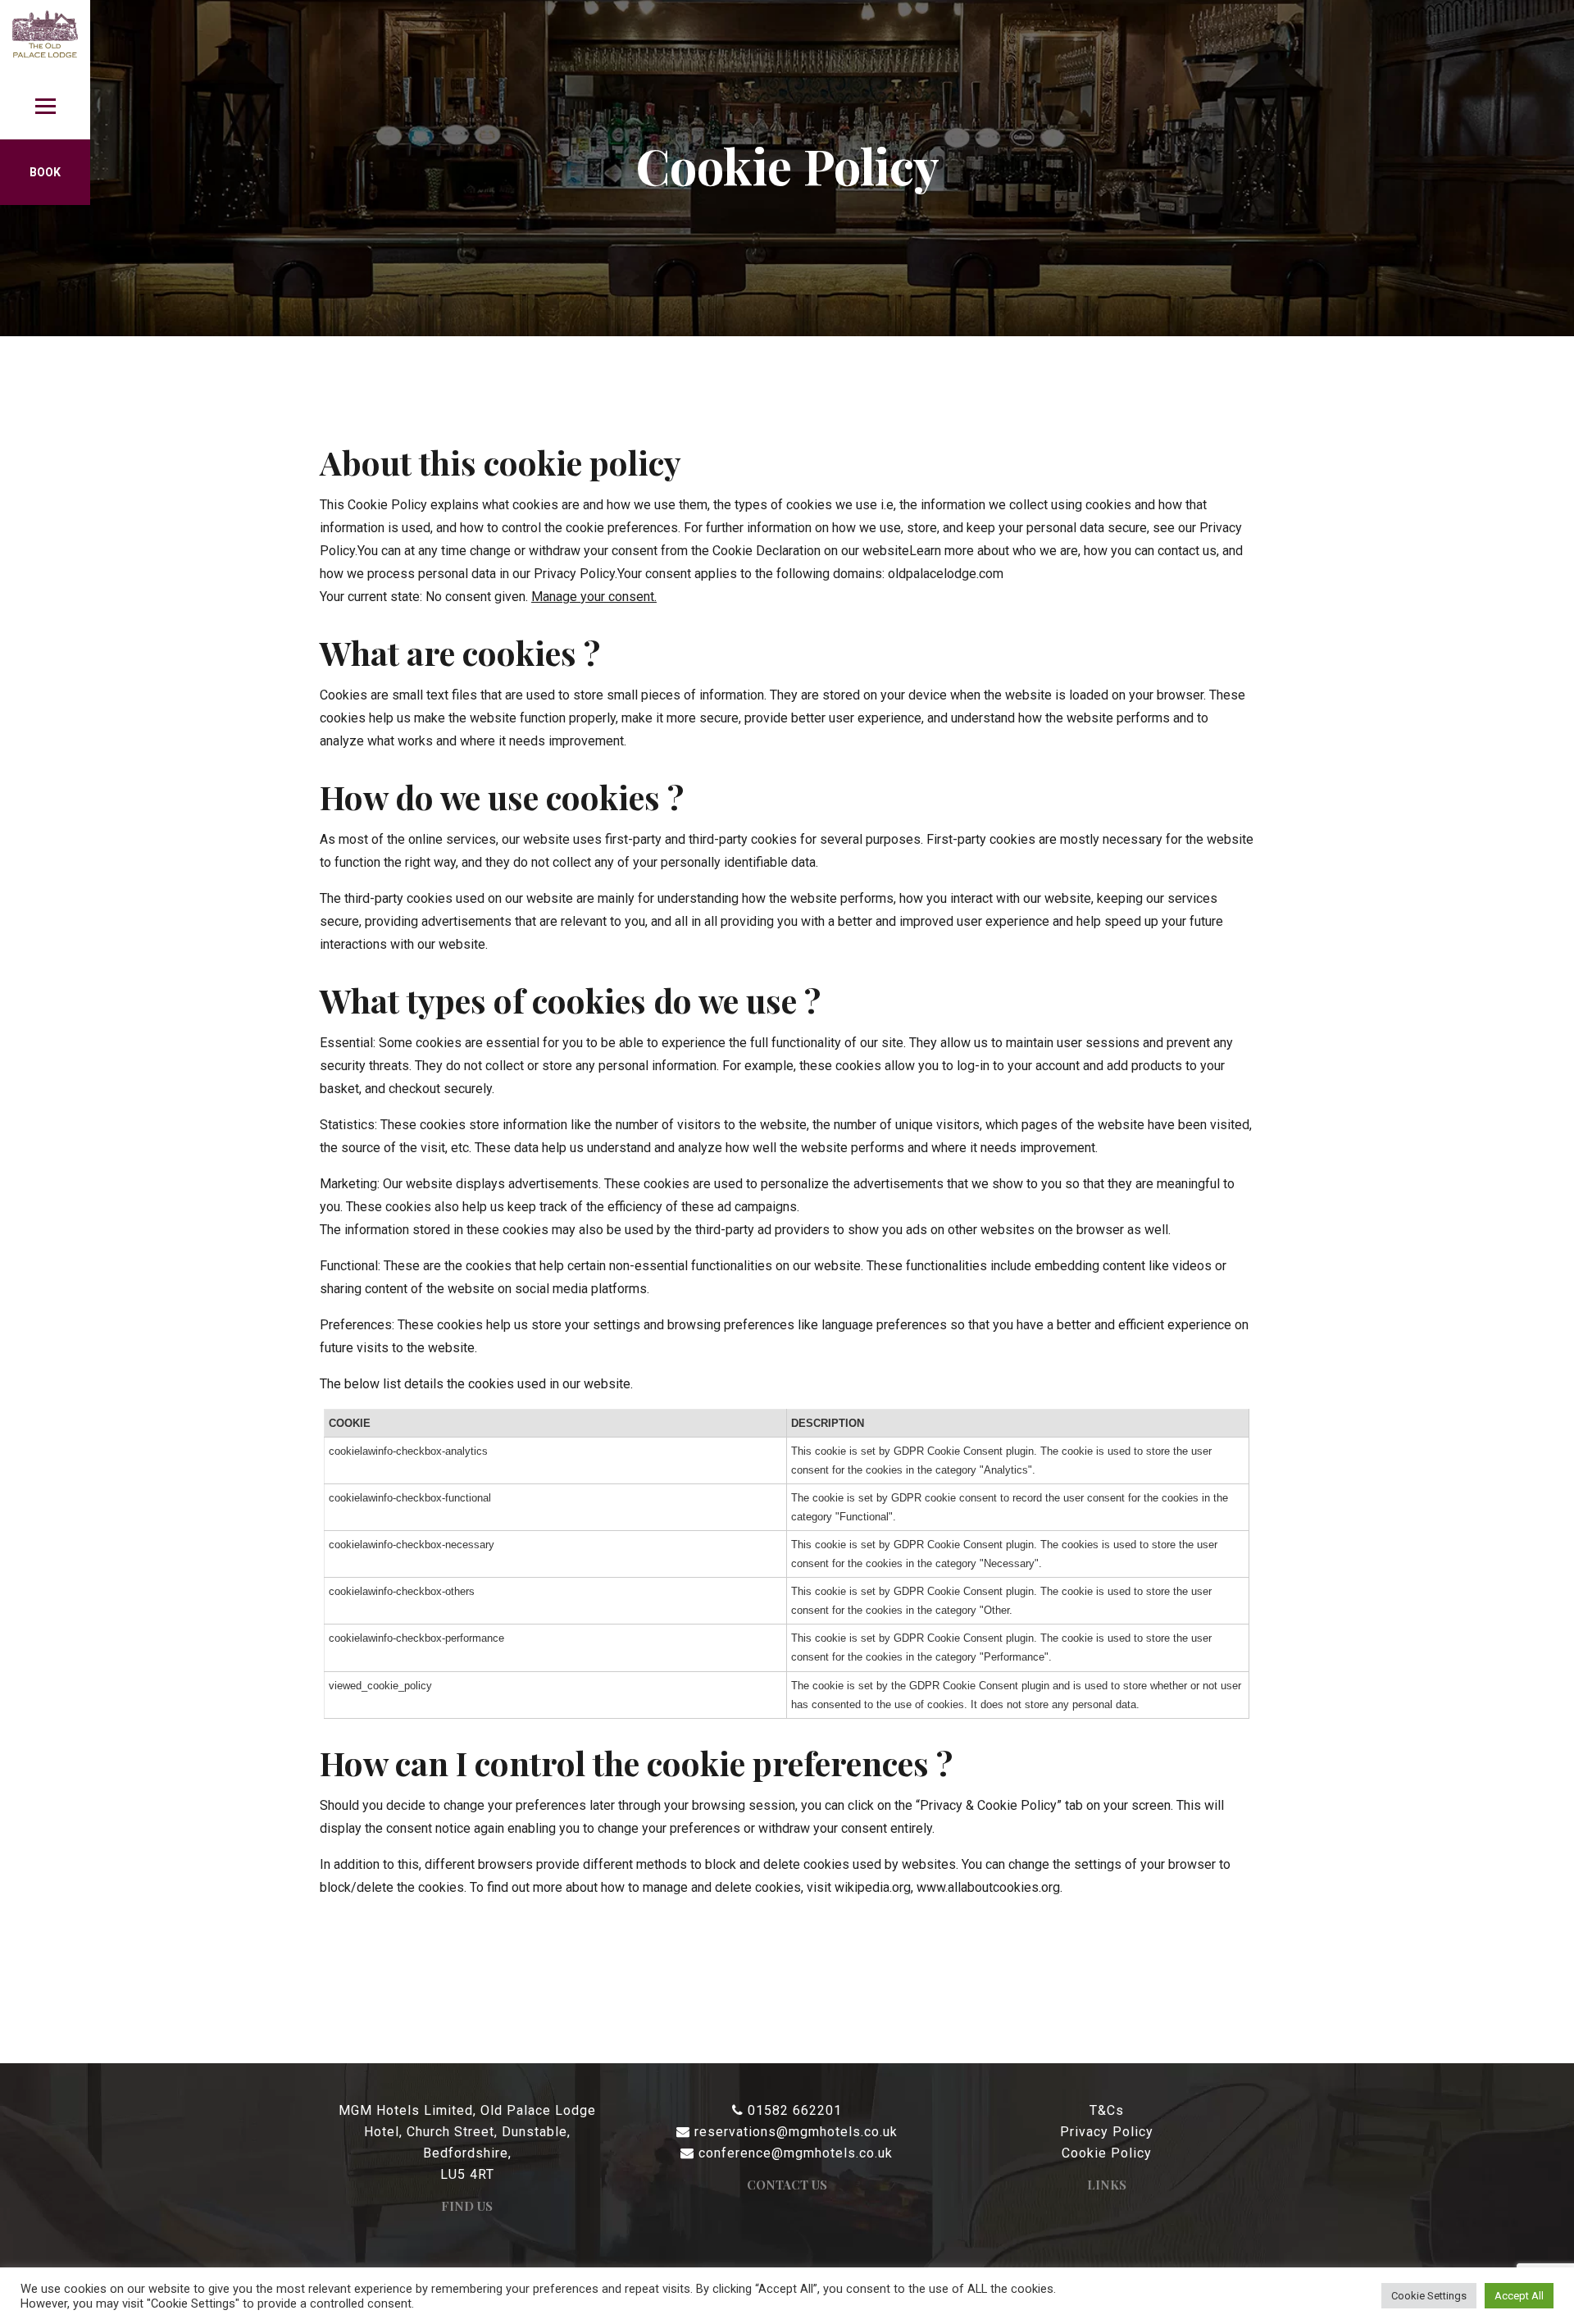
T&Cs (1107, 2110)
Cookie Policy (1107, 2153)
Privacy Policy (1107, 2132)
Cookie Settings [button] (1429, 2296)
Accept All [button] (1519, 2296)
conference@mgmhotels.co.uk (796, 2153)
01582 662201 (795, 2110)
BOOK (45, 172)
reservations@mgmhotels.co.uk (796, 2132)
